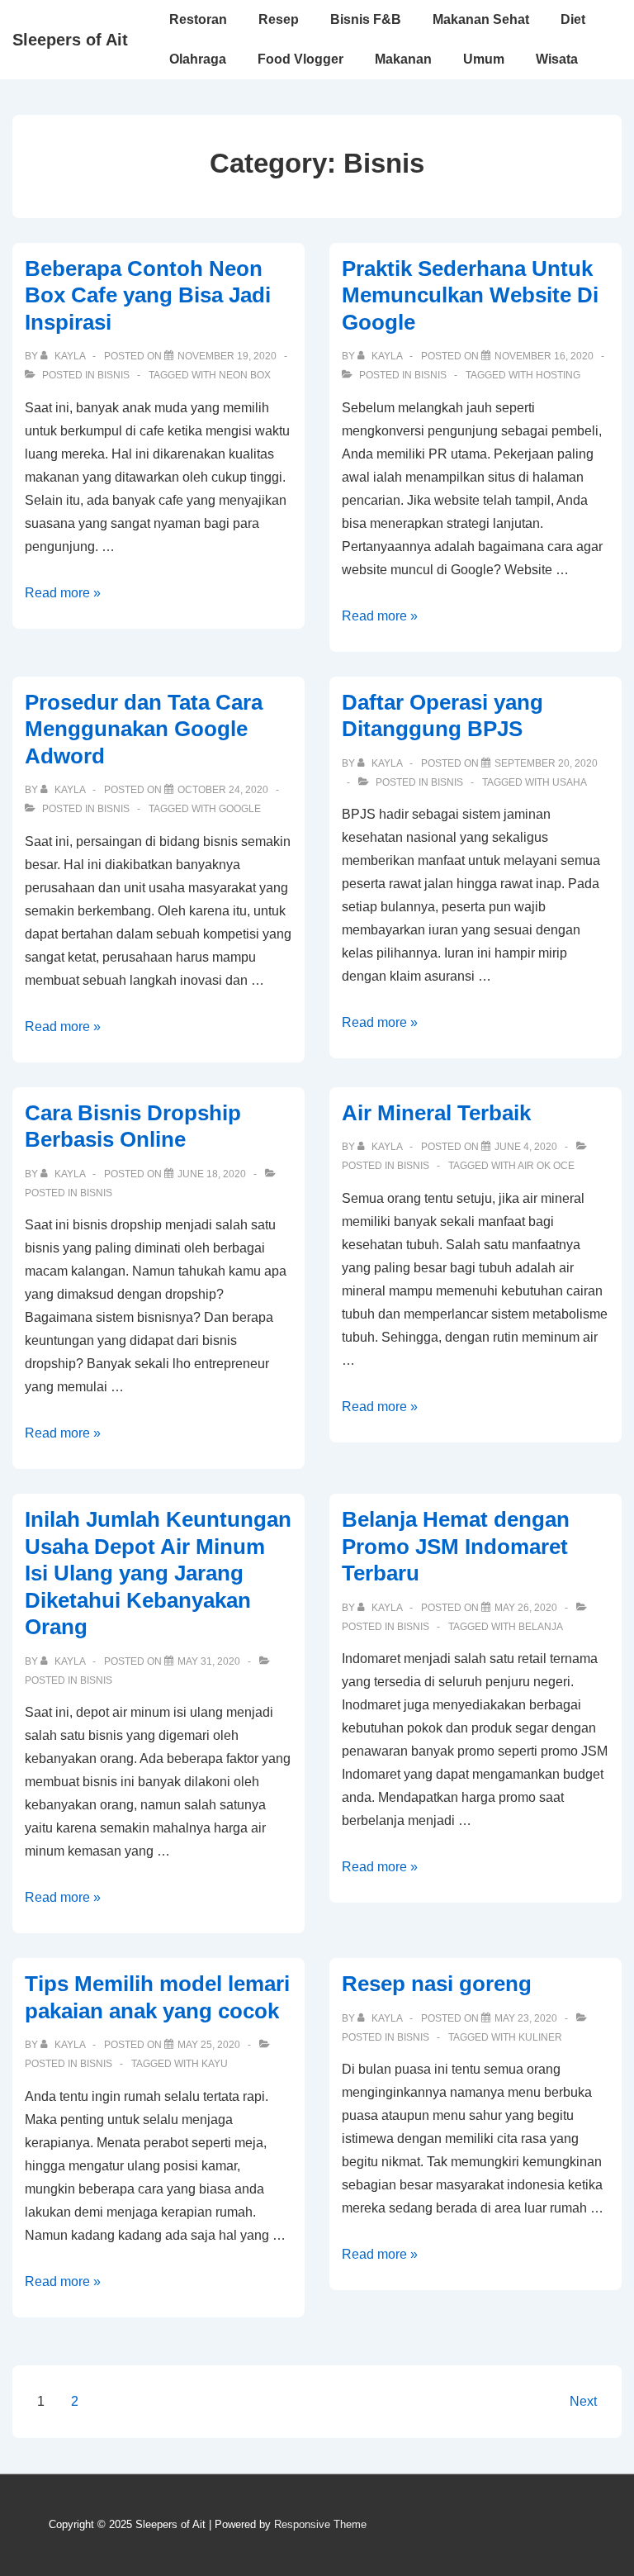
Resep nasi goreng (437, 1984)
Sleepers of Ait (70, 40)
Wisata (557, 59)
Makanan (403, 59)
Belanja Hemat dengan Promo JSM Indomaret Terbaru (456, 1546)
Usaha (570, 782)
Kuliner (540, 2037)
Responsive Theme (320, 2524)
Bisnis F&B (366, 19)
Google (240, 809)
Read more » (63, 593)
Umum (484, 59)
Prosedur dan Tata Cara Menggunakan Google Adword (144, 729)
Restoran (198, 19)
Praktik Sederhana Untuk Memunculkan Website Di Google (470, 295)
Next (583, 2401)
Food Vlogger (300, 59)
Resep (279, 19)
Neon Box (245, 375)
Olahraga (198, 59)
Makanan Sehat (481, 19)
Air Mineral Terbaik (436, 1113)
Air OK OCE (546, 1166)
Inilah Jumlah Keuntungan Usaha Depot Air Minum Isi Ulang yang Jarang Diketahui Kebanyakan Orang (158, 1573)
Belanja (541, 1627)
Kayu (215, 2064)
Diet (573, 19)
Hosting (558, 375)
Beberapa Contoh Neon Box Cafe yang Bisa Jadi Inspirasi (148, 295)
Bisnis (114, 375)
